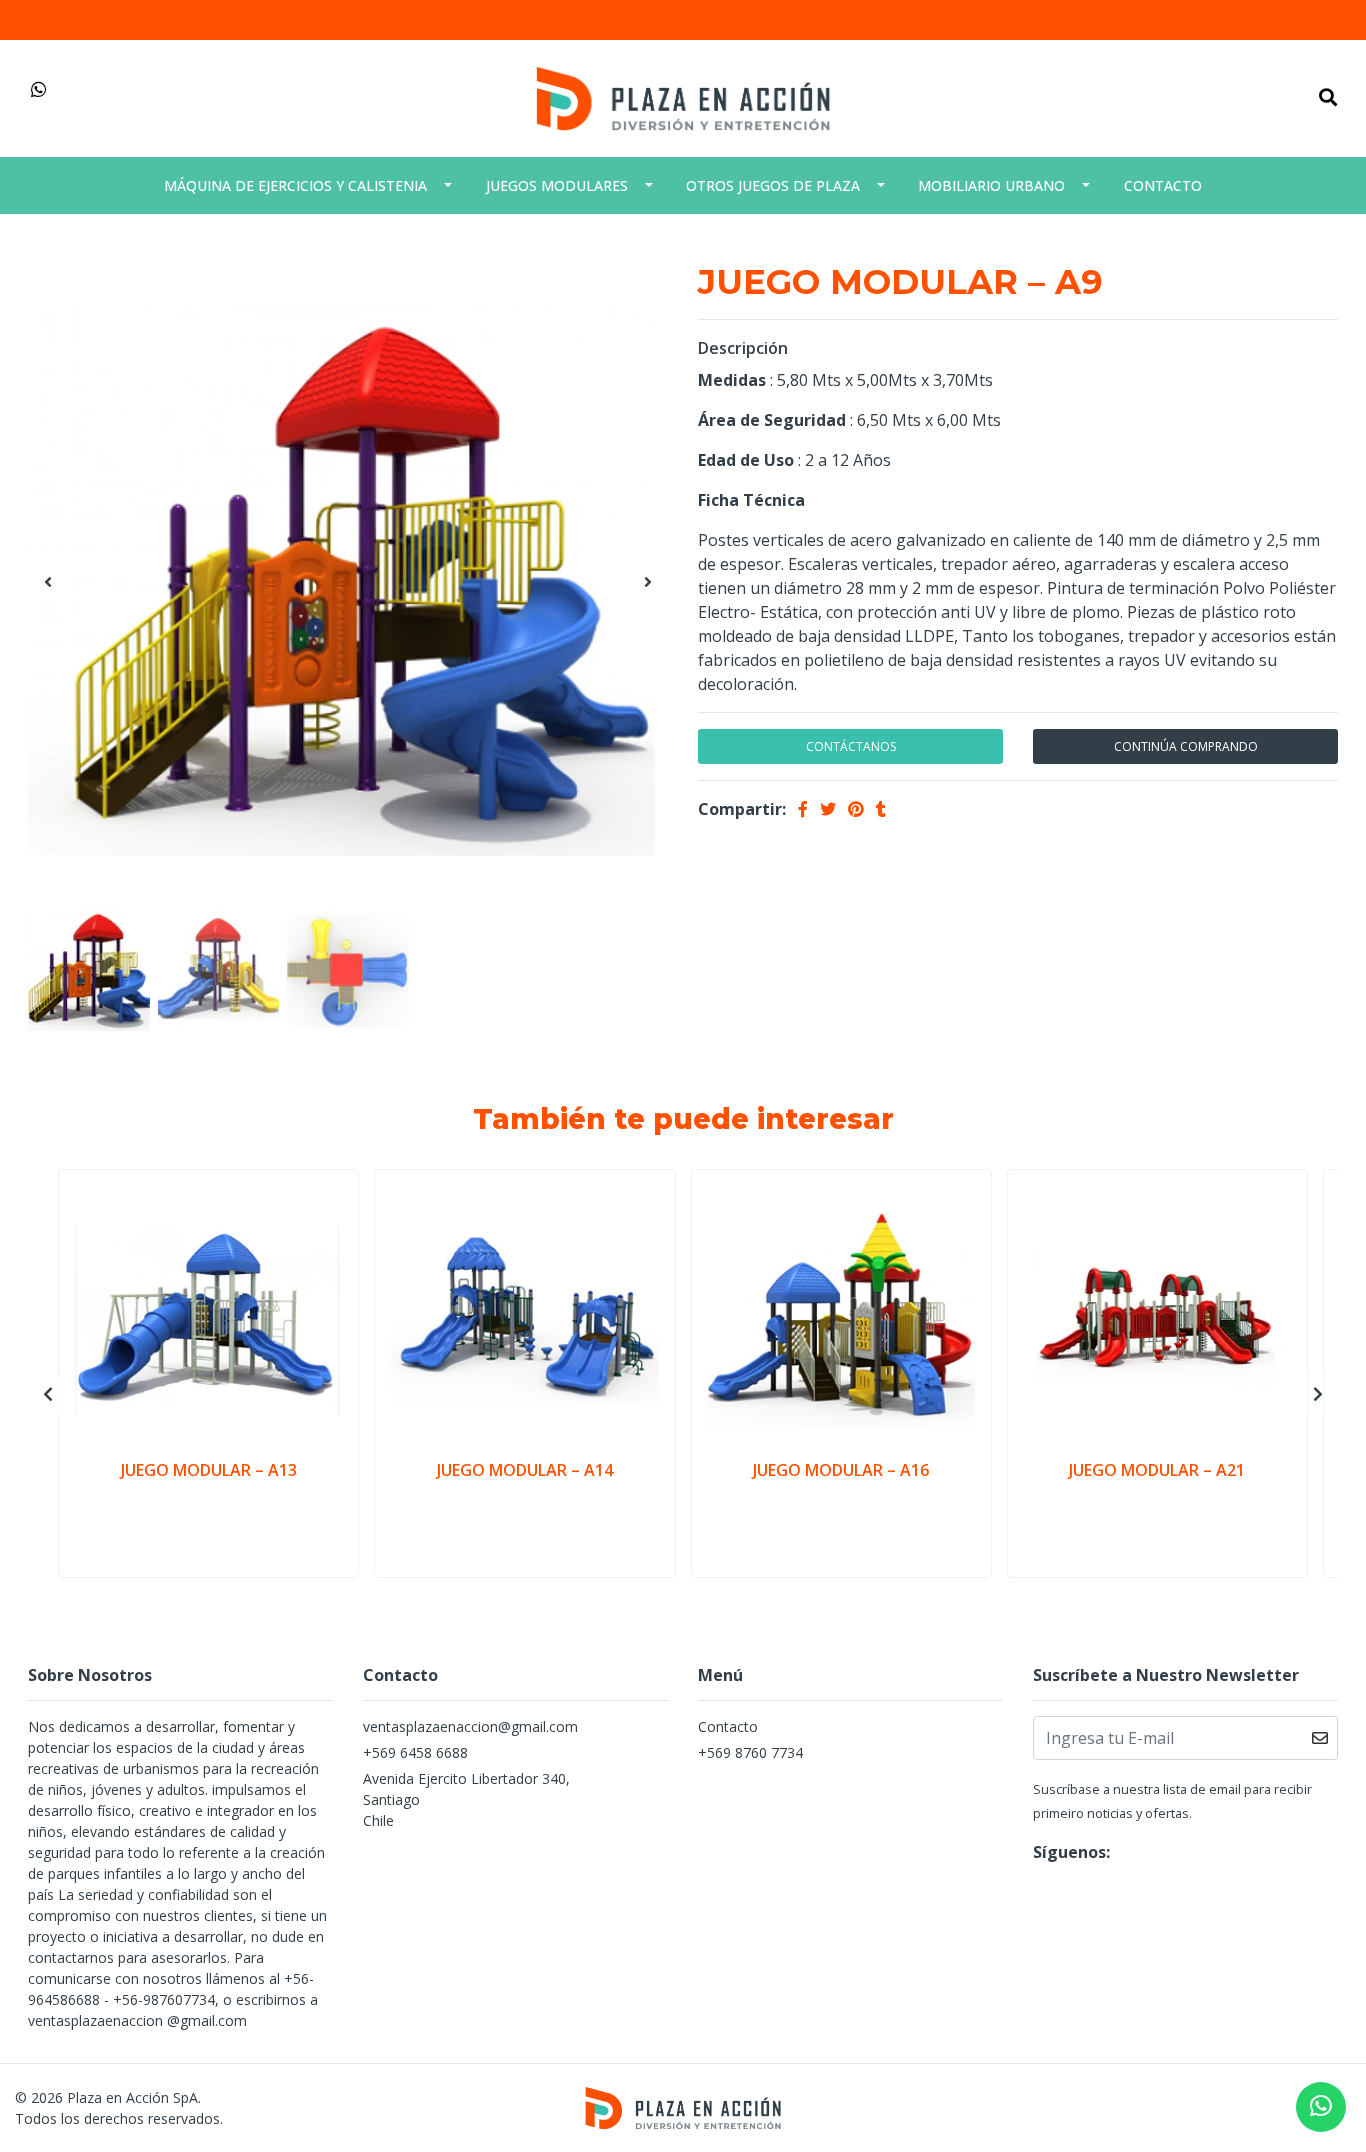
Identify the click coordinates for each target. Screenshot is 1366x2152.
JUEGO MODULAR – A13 (209, 1470)
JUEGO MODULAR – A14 (525, 1470)
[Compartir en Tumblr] (881, 809)
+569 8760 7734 (750, 1752)
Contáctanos (851, 746)
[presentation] (48, 582)
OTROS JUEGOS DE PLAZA (773, 185)
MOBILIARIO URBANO (991, 185)
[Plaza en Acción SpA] (683, 97)
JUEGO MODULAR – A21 (1157, 1470)
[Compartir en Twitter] (828, 809)
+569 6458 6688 (415, 1752)
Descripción (743, 348)
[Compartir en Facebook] (803, 809)
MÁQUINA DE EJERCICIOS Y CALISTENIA (295, 185)
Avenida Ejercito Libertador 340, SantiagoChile (466, 1799)
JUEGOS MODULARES (557, 185)
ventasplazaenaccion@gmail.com (470, 1726)
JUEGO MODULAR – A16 (841, 1470)
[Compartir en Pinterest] (856, 809)
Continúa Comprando (1186, 746)
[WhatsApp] (39, 90)
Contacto (1163, 185)
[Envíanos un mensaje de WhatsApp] (1321, 2107)
